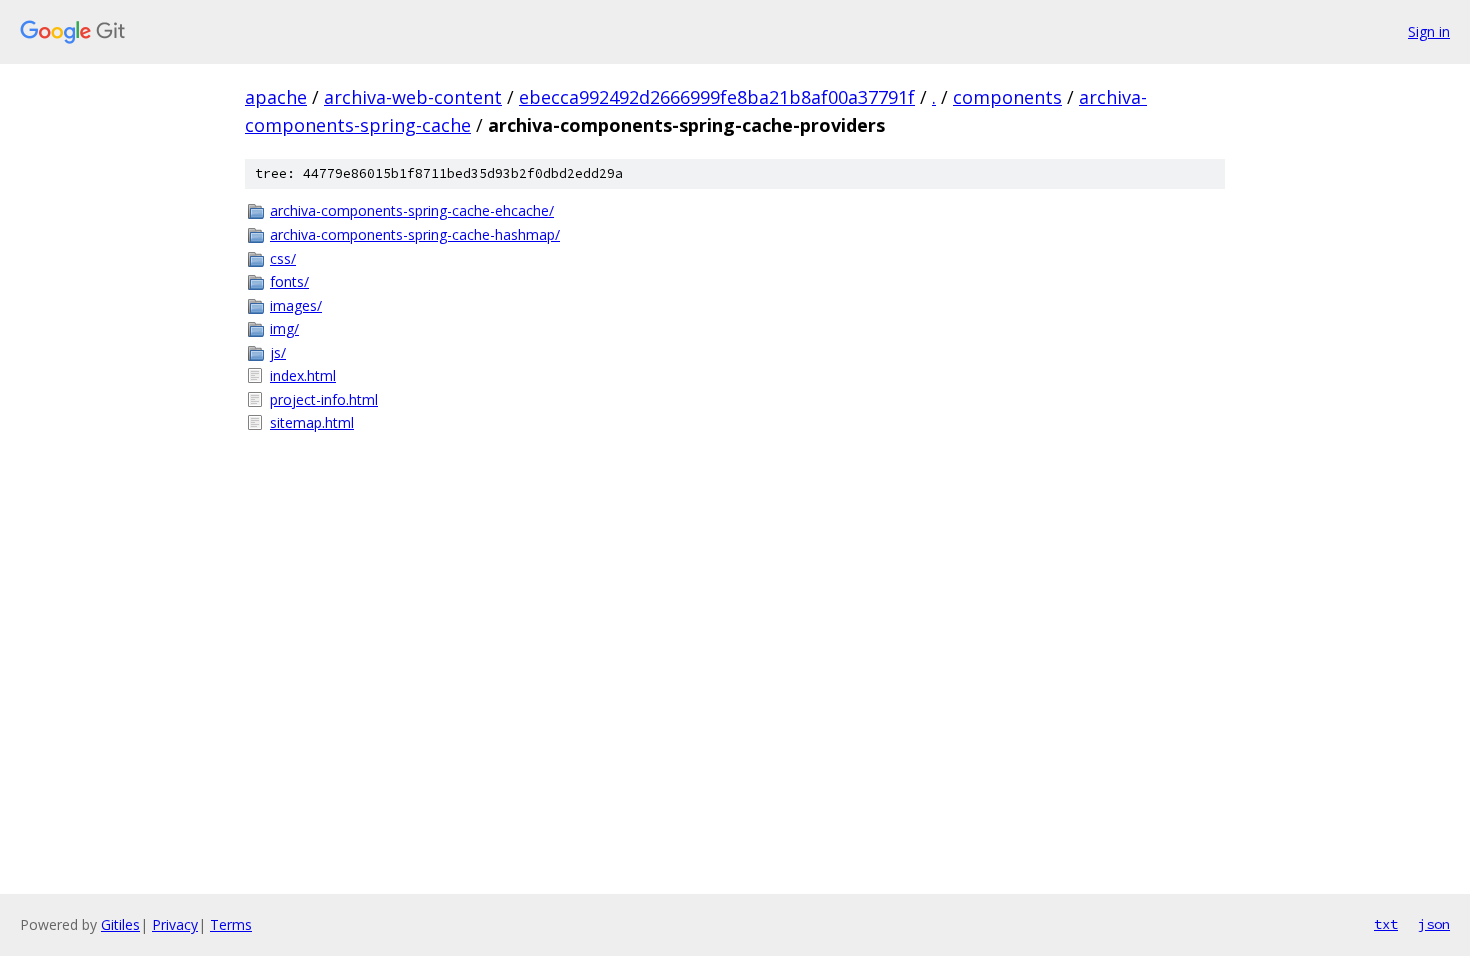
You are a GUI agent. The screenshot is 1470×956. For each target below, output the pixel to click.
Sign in (1429, 31)
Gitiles (120, 924)
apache (276, 97)
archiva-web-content (413, 97)
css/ (283, 258)
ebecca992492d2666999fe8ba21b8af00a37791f (717, 97)
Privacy (175, 924)
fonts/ (289, 281)
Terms (231, 924)
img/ (284, 328)
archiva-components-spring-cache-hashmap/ (415, 234)
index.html (303, 375)
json (1434, 924)
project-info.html (324, 399)
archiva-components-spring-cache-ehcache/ (412, 210)
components (1007, 97)
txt (1386, 924)
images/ (296, 305)
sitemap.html (312, 422)
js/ (278, 352)
